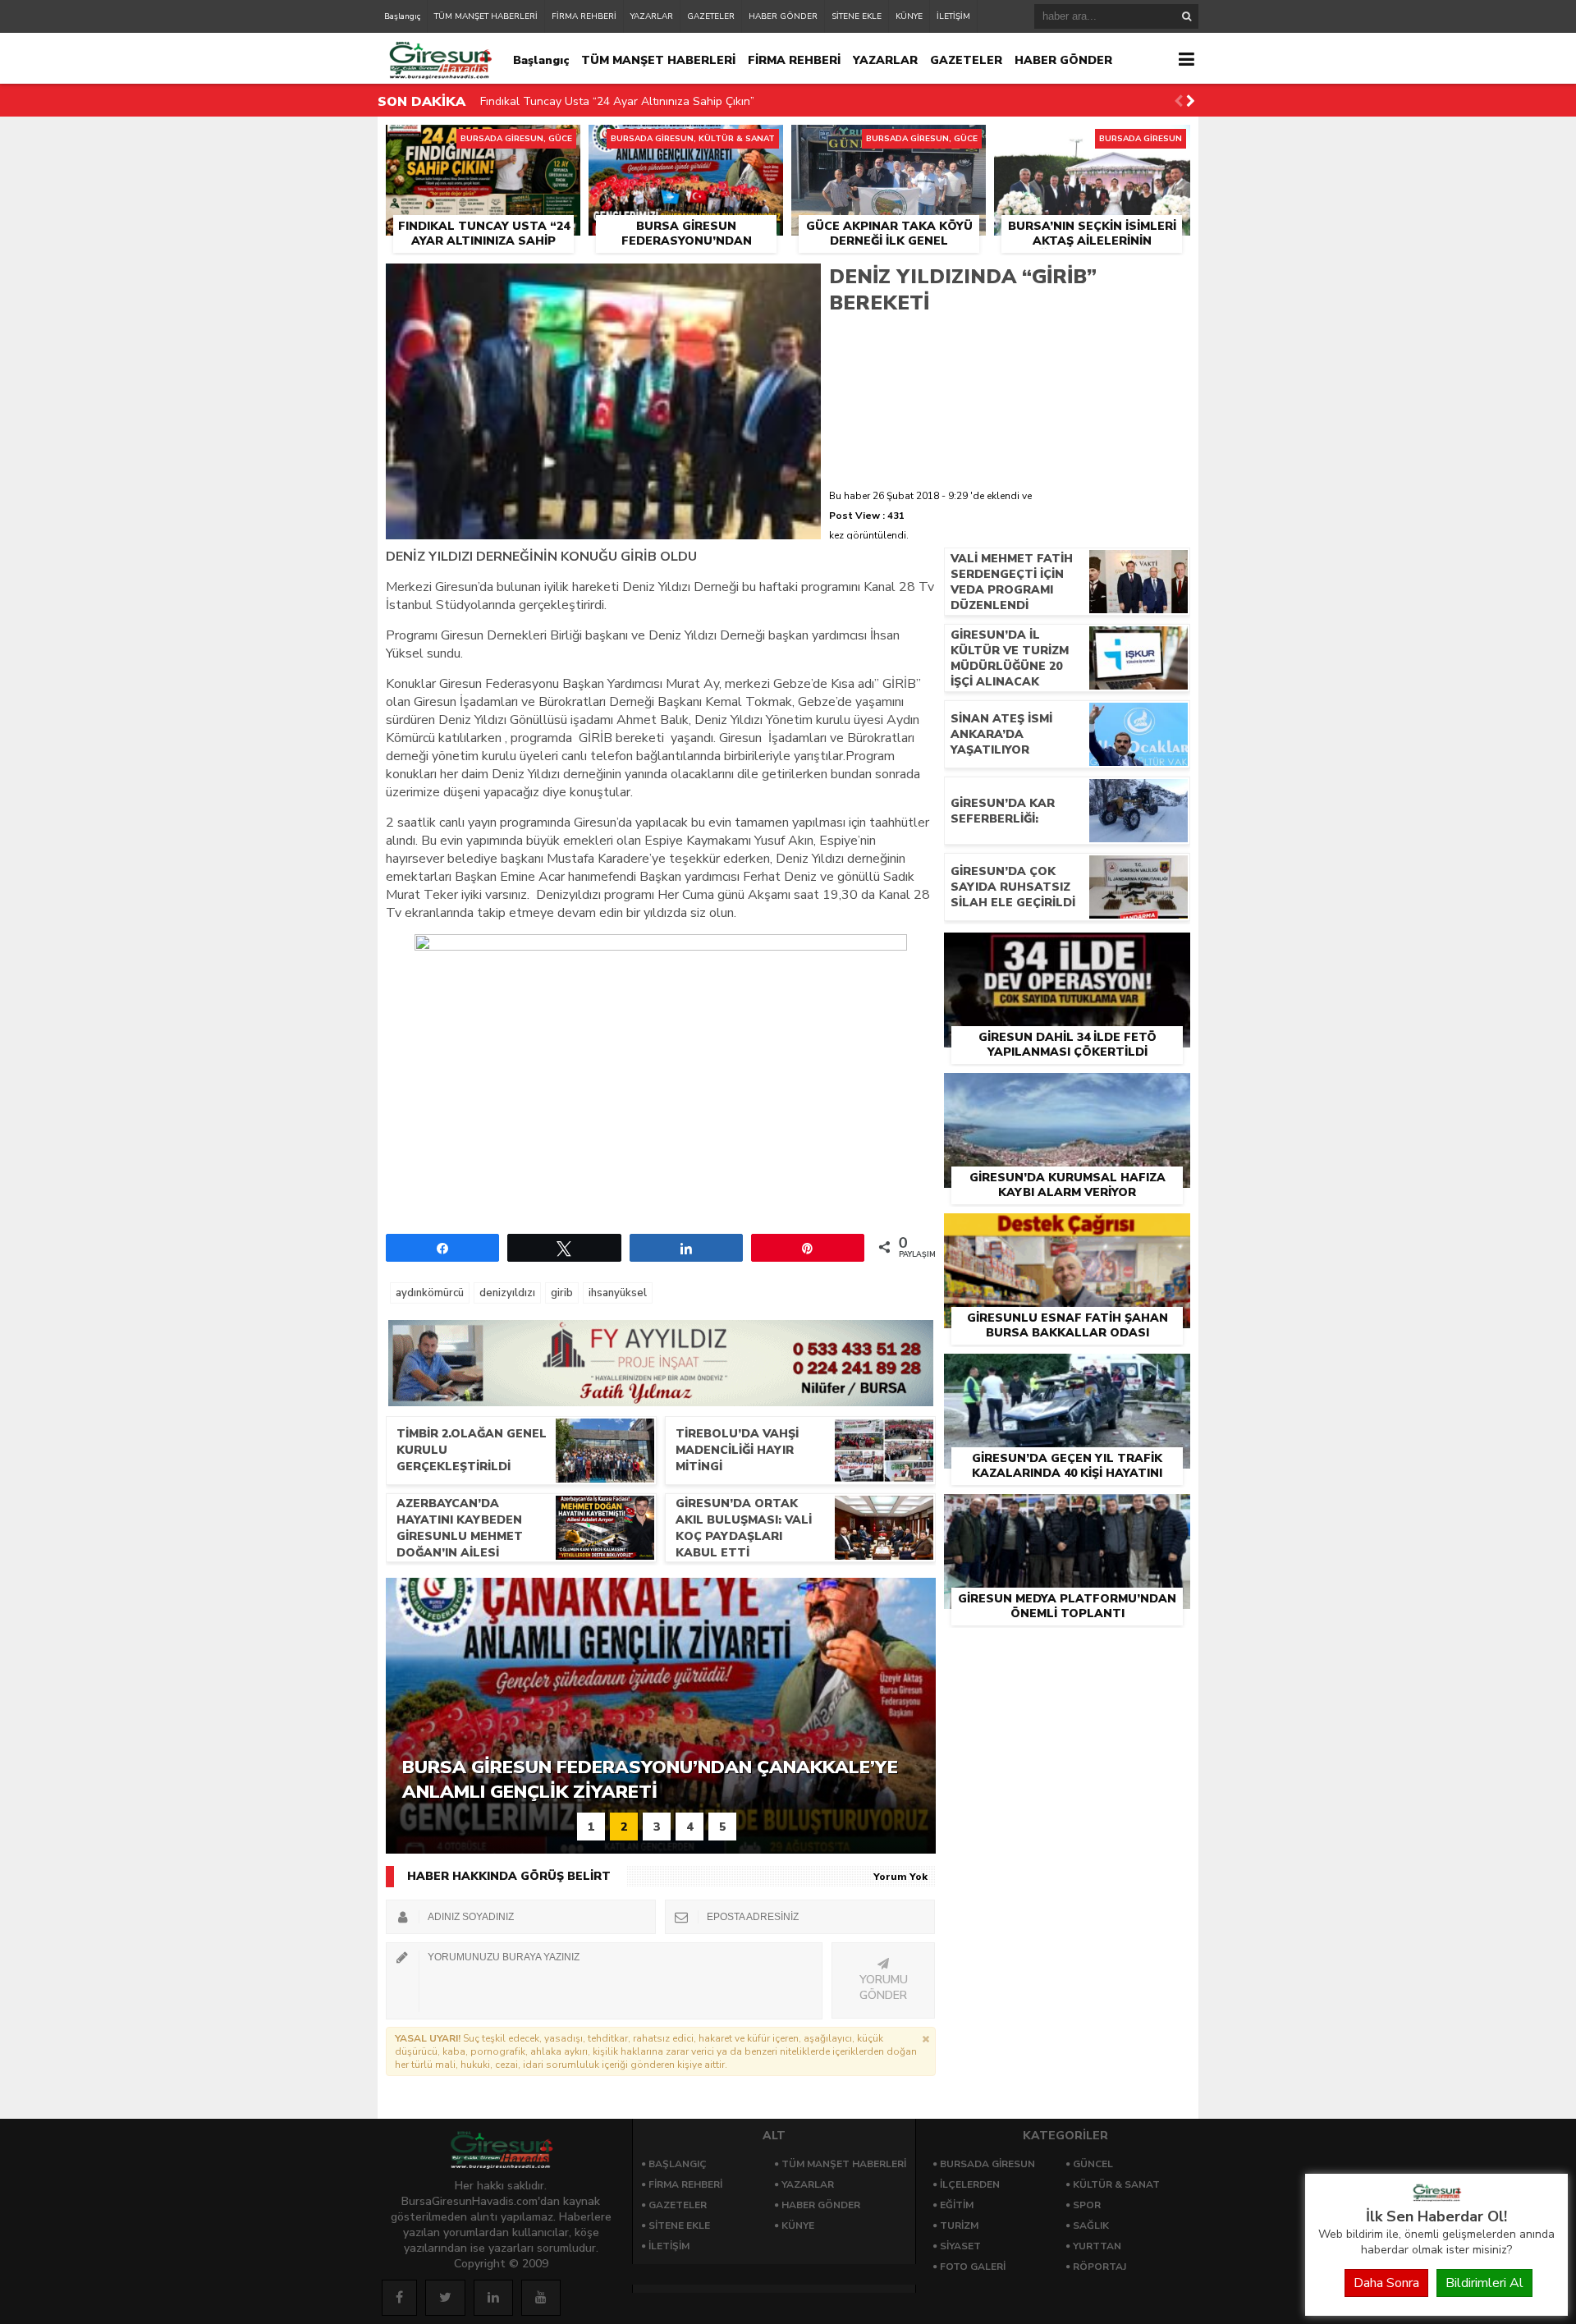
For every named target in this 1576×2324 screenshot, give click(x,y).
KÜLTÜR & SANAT (1116, 2184)
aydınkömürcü (430, 1293)
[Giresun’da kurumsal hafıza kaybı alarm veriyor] (1067, 1092)
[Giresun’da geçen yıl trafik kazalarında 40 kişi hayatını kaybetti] (1067, 1373)
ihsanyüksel (618, 1293)
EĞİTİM (957, 2205)
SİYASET (960, 2246)
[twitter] (445, 2298)
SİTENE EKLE (857, 16)
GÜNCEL (1093, 2164)
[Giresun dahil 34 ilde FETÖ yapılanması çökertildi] (1067, 951)
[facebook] (399, 2298)
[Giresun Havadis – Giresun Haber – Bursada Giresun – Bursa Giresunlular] (1436, 2198)
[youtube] (541, 2298)
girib (562, 1293)
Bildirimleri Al (1484, 2283)
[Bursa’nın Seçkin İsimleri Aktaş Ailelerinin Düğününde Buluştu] (1092, 144)
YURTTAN (1097, 2246)
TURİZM (959, 2225)
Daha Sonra (1386, 2283)
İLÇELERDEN (970, 2184)
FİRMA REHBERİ (584, 16)
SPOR (1087, 2205)
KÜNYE (909, 16)
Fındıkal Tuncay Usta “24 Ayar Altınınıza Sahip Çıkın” (617, 90)
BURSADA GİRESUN (987, 2164)
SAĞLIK (1091, 2225)
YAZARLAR (652, 16)
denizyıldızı (507, 1293)
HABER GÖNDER (783, 16)
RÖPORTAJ (1100, 2267)
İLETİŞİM (953, 16)
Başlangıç (402, 16)
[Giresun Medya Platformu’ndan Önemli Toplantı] (1067, 1513)
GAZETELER (711, 16)
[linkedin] (493, 2298)
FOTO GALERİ (973, 2267)
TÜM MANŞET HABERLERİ (486, 16)
